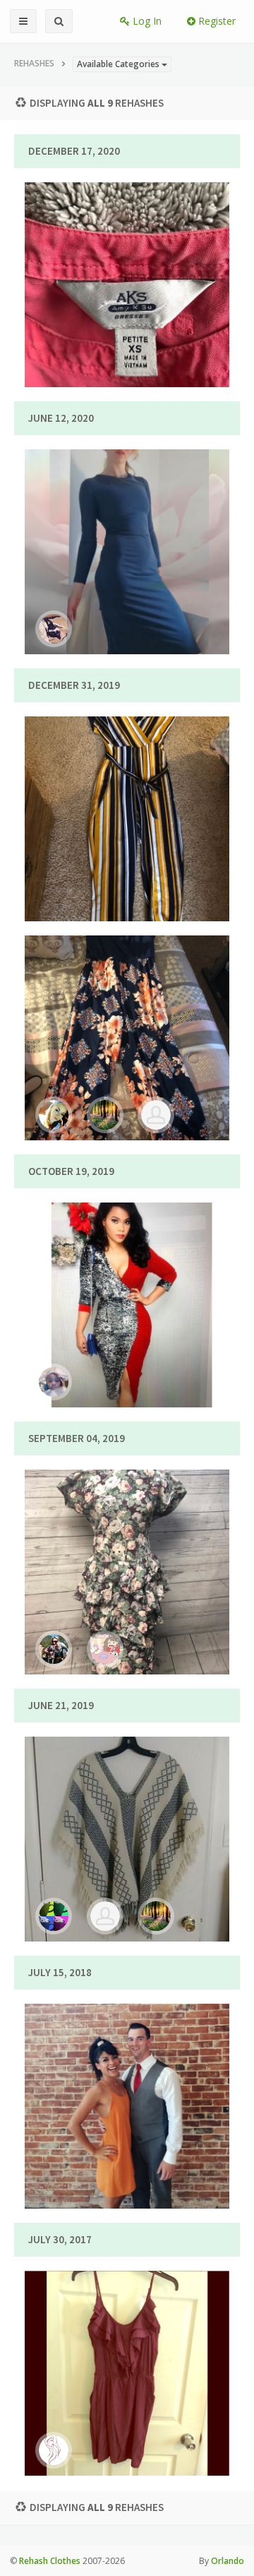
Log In (146, 21)
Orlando (228, 2561)
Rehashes (34, 63)
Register (216, 21)
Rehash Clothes (50, 2561)
